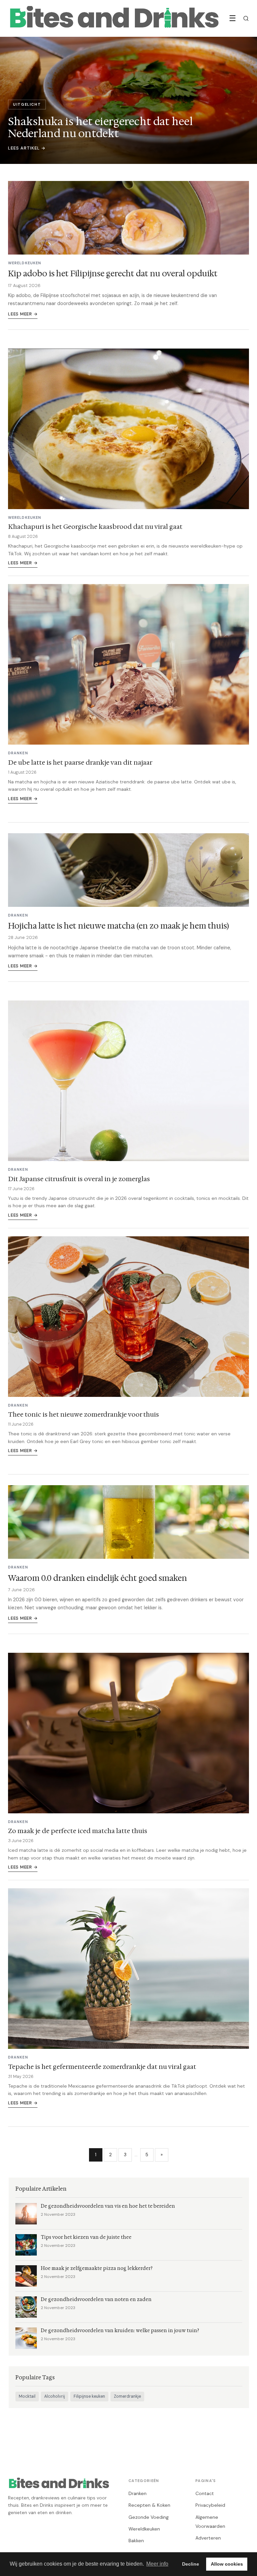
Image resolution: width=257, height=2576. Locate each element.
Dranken (138, 2493)
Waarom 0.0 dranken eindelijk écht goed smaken (98, 1578)
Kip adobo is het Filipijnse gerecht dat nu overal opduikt (113, 274)
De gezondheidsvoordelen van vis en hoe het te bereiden (108, 2206)
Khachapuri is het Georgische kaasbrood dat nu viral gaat (95, 527)
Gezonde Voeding (149, 2517)
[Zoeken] (246, 18)
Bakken (136, 2541)
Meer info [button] (157, 2564)
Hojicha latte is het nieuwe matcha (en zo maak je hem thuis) (118, 926)
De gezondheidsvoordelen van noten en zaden (96, 2300)
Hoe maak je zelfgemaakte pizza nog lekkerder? (97, 2268)
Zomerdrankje (127, 2396)
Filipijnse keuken (89, 2396)
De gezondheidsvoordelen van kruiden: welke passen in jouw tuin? (120, 2331)
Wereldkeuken (144, 2529)
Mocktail (27, 2396)
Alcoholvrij (55, 2396)
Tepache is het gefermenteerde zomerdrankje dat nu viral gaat (102, 2067)
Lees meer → (23, 314)
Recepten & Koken (149, 2505)
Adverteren (208, 2538)
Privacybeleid (210, 2505)
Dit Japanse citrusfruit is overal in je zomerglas (79, 1179)
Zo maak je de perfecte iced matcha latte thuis (78, 1831)
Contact (205, 2493)
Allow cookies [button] (227, 2564)
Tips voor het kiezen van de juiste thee (86, 2237)
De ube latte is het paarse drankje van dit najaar (80, 762)
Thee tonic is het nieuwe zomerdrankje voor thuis (83, 1414)
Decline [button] (191, 2564)
